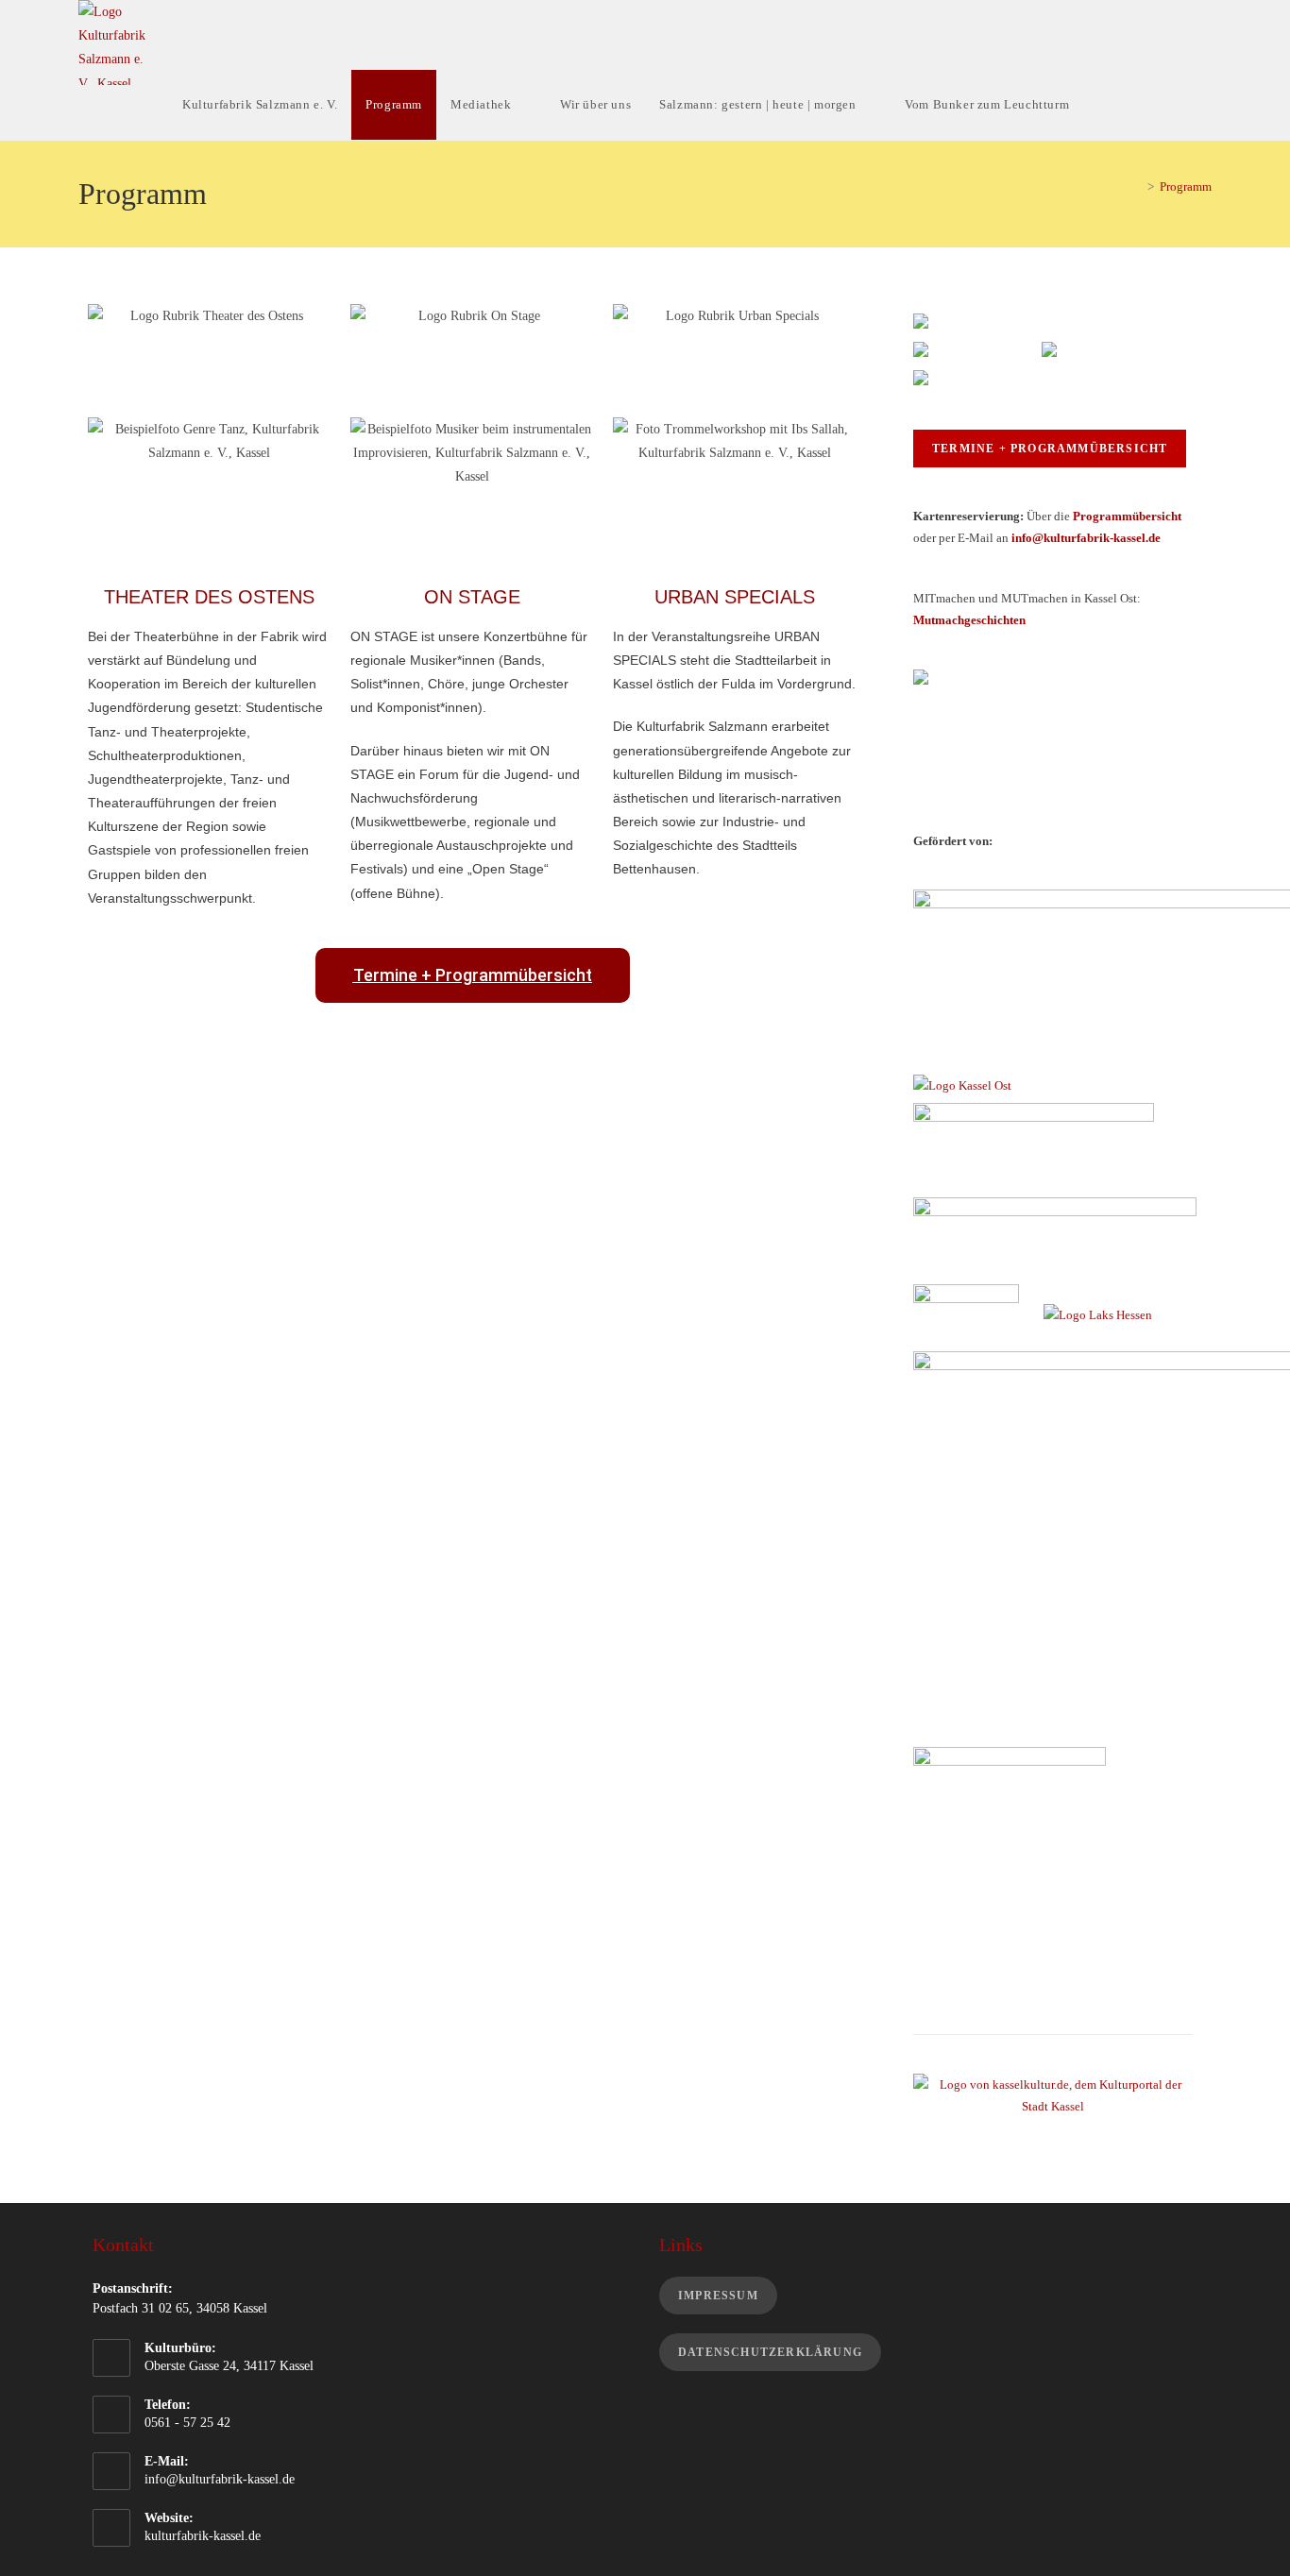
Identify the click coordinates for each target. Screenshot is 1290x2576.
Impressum (718, 2296)
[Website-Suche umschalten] (1123, 105)
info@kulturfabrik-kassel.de (220, 2479)
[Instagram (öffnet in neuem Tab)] (1174, 32)
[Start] (1137, 186)
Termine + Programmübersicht (1050, 449)
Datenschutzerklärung (770, 2352)
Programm (1186, 186)
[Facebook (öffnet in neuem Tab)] (1144, 32)
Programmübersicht (1127, 516)
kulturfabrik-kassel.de (203, 2536)
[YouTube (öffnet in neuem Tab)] (1204, 32)
